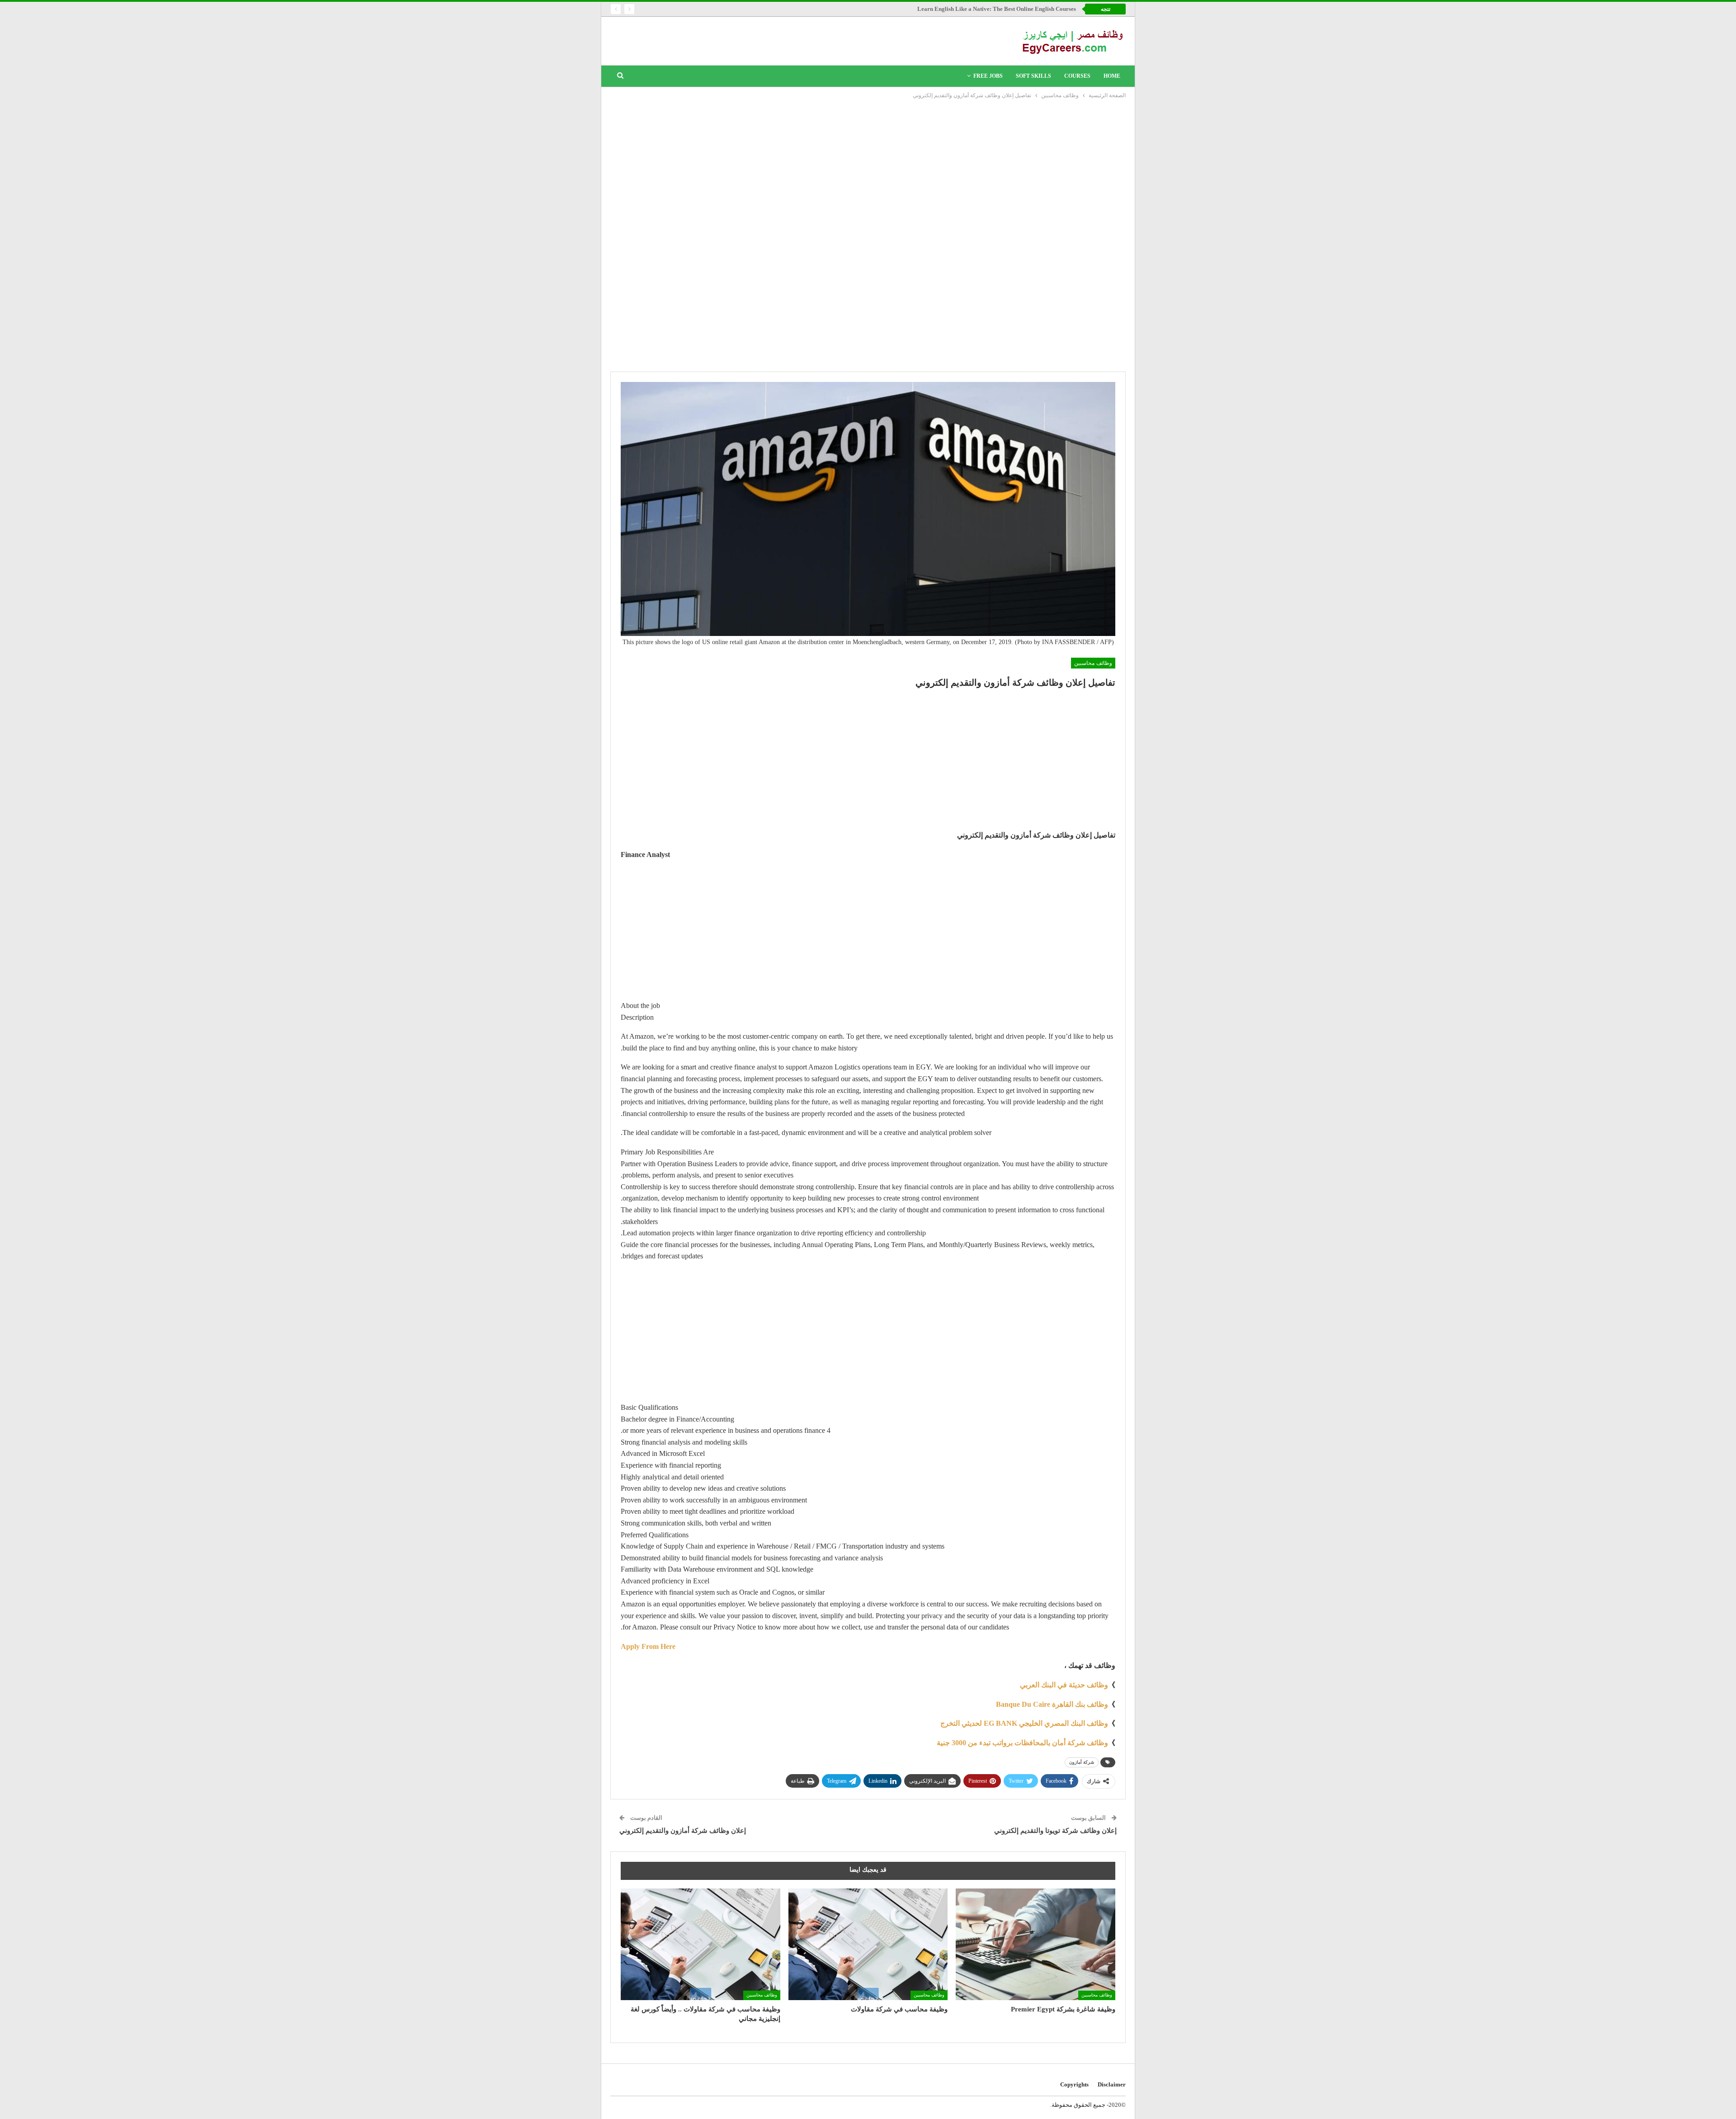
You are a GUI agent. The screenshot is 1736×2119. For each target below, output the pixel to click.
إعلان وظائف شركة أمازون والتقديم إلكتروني (683, 1831)
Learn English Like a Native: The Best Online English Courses (997, 9)
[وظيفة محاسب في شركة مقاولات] (868, 1944)
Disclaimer (1112, 2084)
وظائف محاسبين (1093, 663)
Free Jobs (988, 76)
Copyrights (1074, 2084)
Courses (1077, 76)
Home (1112, 76)
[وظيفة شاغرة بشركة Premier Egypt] (1035, 1944)
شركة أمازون (1082, 1762)
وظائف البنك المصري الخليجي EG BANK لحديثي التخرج (1024, 1723)
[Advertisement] (868, 168)
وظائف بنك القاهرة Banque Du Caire (1052, 1704)
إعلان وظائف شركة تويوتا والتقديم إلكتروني (1055, 1831)
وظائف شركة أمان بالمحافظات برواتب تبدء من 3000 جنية (1022, 1743)
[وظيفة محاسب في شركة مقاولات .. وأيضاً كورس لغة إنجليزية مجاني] (701, 1944)
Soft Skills (1033, 76)
